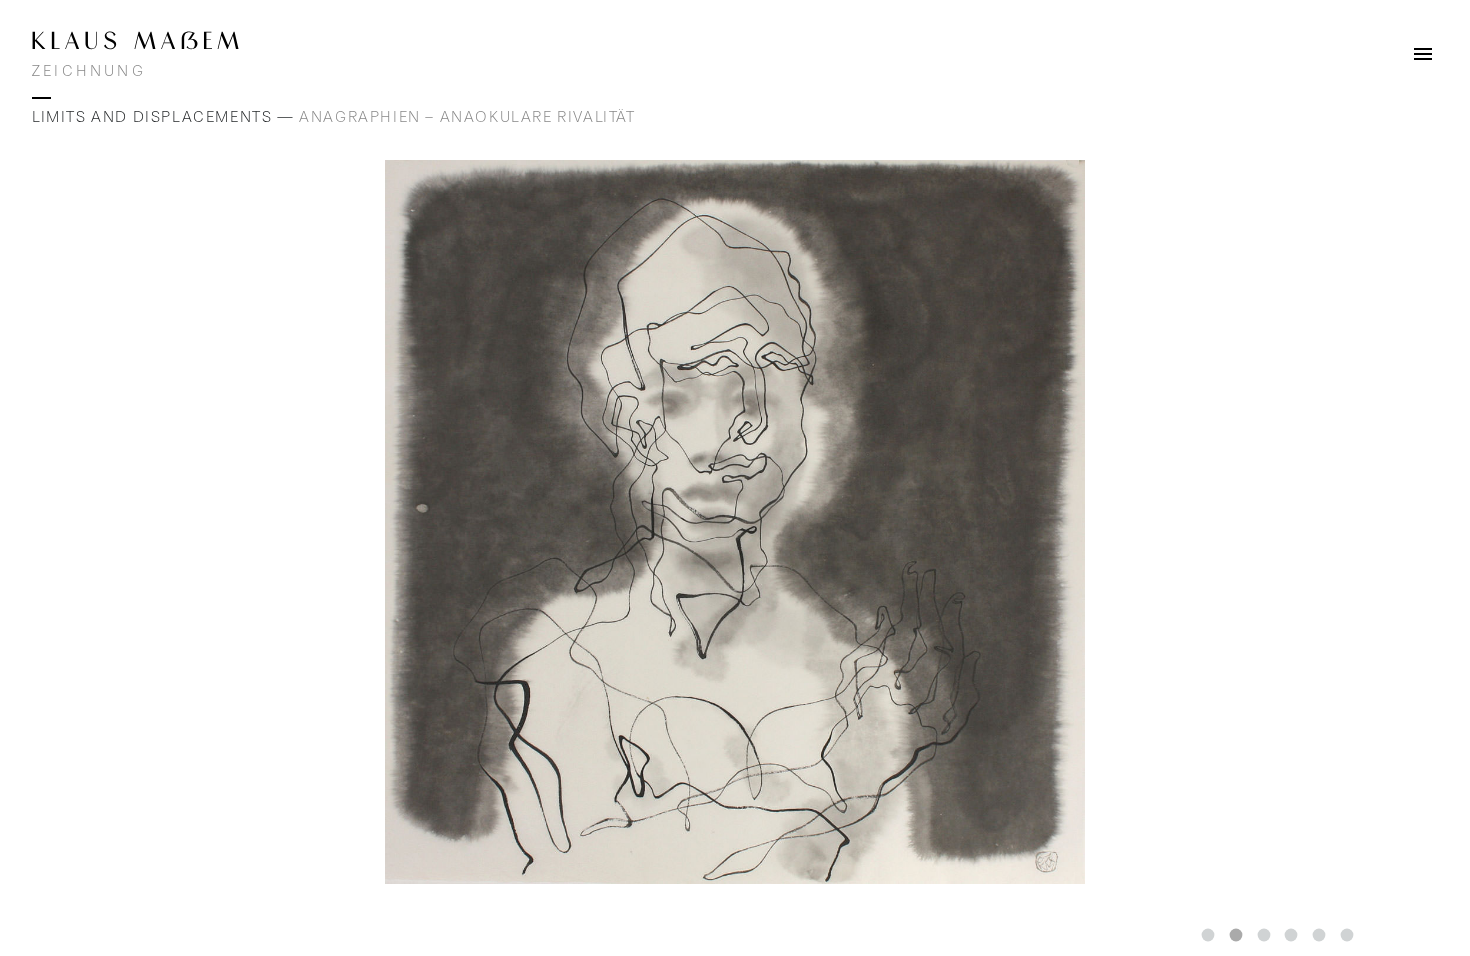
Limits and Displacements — (165, 117)
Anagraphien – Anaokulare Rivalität (467, 117)
